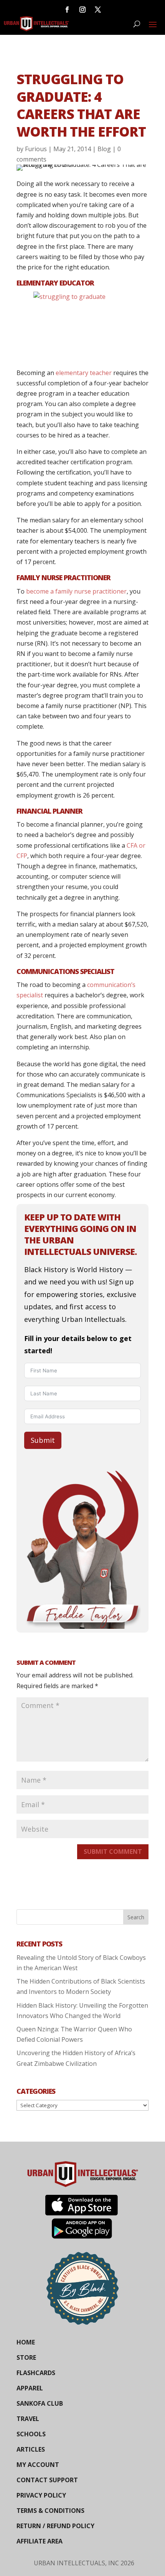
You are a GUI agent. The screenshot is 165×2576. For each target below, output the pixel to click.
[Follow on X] (98, 10)
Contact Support (47, 2480)
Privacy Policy (41, 2495)
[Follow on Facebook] (67, 10)
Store (26, 2357)
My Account (38, 2465)
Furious (36, 149)
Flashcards (36, 2373)
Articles (31, 2449)
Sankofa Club (40, 2403)
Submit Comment (113, 1852)
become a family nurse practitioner (76, 591)
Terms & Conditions (50, 2511)
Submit (43, 1440)
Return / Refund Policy (55, 2526)
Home (26, 2342)
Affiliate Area (40, 2541)
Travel (28, 2419)
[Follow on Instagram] (82, 10)
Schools (31, 2434)
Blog (104, 149)
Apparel (30, 2388)
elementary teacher (84, 373)
